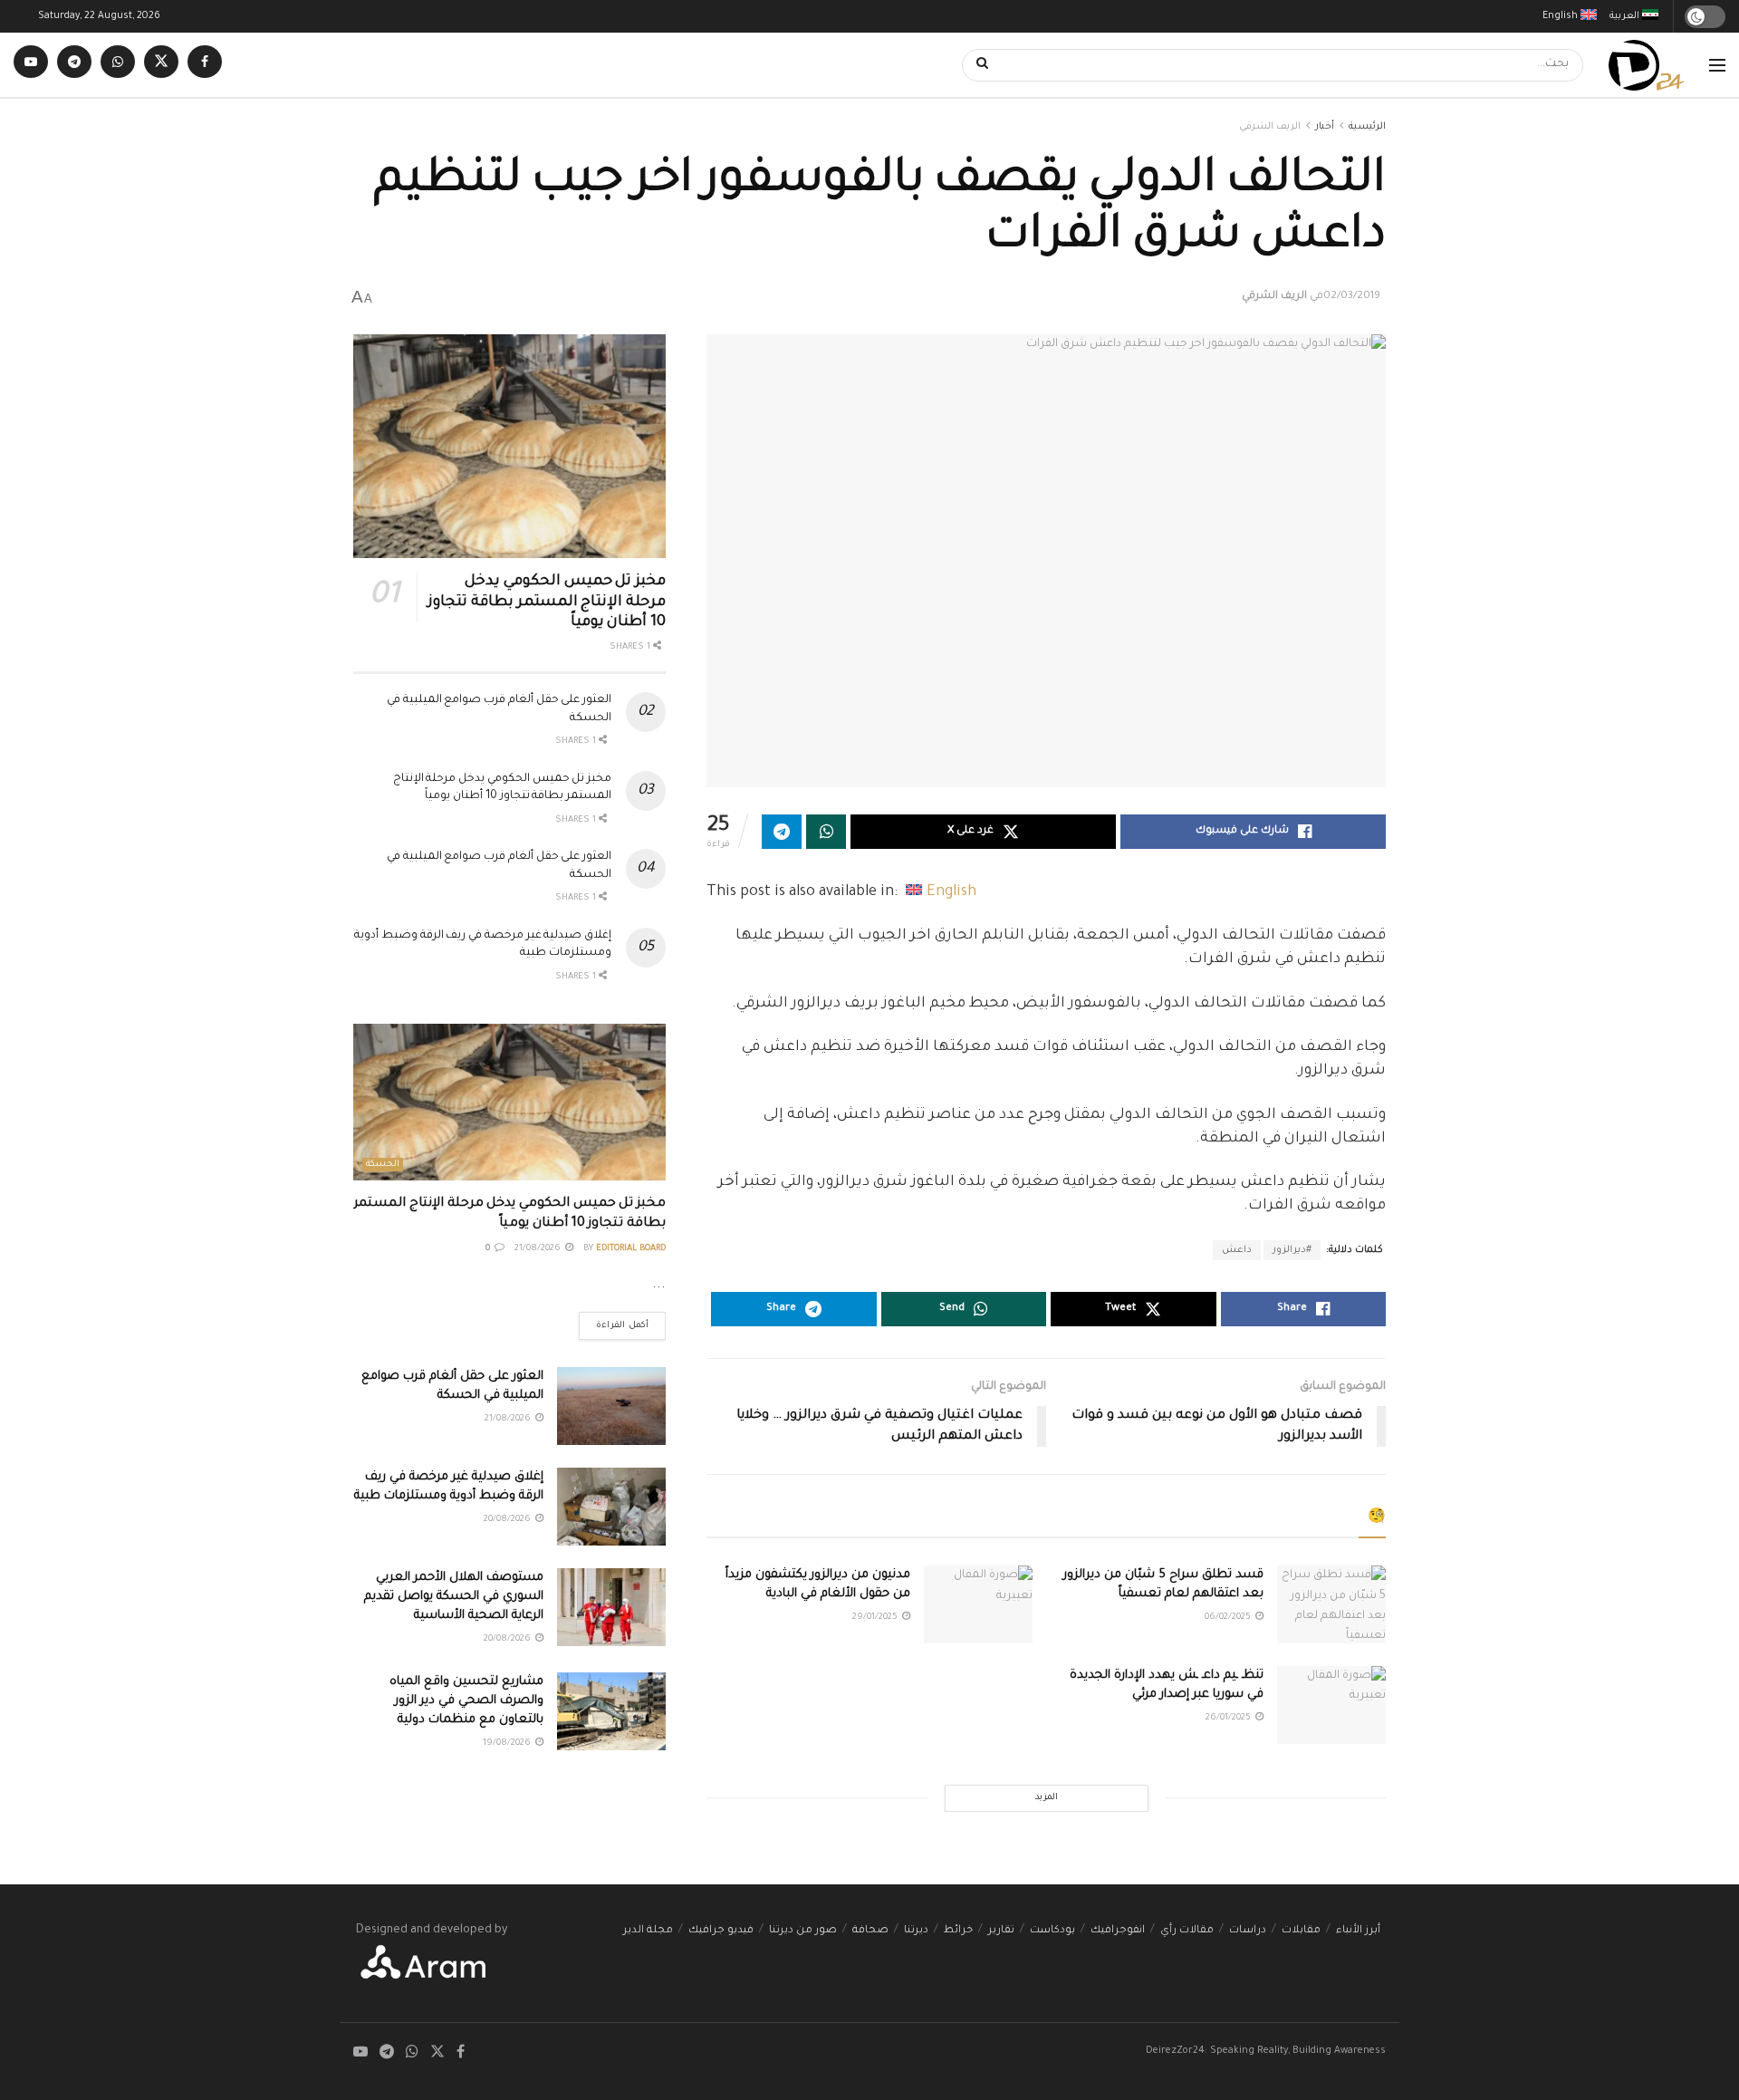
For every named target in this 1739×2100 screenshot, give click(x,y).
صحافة (870, 1931)
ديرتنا (916, 1931)
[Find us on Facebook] (205, 65)
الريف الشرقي (1270, 127)
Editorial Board (631, 1249)
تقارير (1001, 1931)
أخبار (1325, 127)
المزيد (1047, 1798)
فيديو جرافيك (721, 1931)
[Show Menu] (1717, 65)
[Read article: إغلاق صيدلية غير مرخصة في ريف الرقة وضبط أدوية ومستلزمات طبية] (611, 1507)
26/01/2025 (1230, 1718)
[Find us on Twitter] (161, 65)
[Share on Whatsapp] (826, 832)
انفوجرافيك (1118, 1931)
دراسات (1248, 1931)
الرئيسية (1367, 127)
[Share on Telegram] (782, 832)
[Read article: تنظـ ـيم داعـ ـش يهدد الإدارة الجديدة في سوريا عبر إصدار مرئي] (1331, 1705)
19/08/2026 (508, 1744)
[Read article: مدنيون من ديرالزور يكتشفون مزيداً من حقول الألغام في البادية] (978, 1604)
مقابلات (1301, 1931)
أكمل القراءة (614, 1321)
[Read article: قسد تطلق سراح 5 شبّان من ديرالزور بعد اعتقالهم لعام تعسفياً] (1331, 1604)
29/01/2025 (876, 1618)
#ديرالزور (1292, 1250)
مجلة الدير (648, 1931)
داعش (1237, 1250)
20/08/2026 (509, 1520)
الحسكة (383, 1165)
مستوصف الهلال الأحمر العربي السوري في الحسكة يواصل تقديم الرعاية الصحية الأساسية (454, 1597)
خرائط (958, 1931)
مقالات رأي (1187, 1931)
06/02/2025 (1229, 1618)
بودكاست (1052, 1931)
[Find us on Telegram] (74, 65)
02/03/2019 (1352, 297)
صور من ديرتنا (803, 1931)
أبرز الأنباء (1358, 1931)
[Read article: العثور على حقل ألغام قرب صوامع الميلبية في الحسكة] (611, 1406)
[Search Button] (976, 65)
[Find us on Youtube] (31, 65)
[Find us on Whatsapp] (118, 65)
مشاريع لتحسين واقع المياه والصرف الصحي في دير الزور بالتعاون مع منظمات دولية (466, 1701)
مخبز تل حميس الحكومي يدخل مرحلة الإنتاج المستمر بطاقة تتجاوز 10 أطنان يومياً (547, 602)
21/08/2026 (539, 1249)
